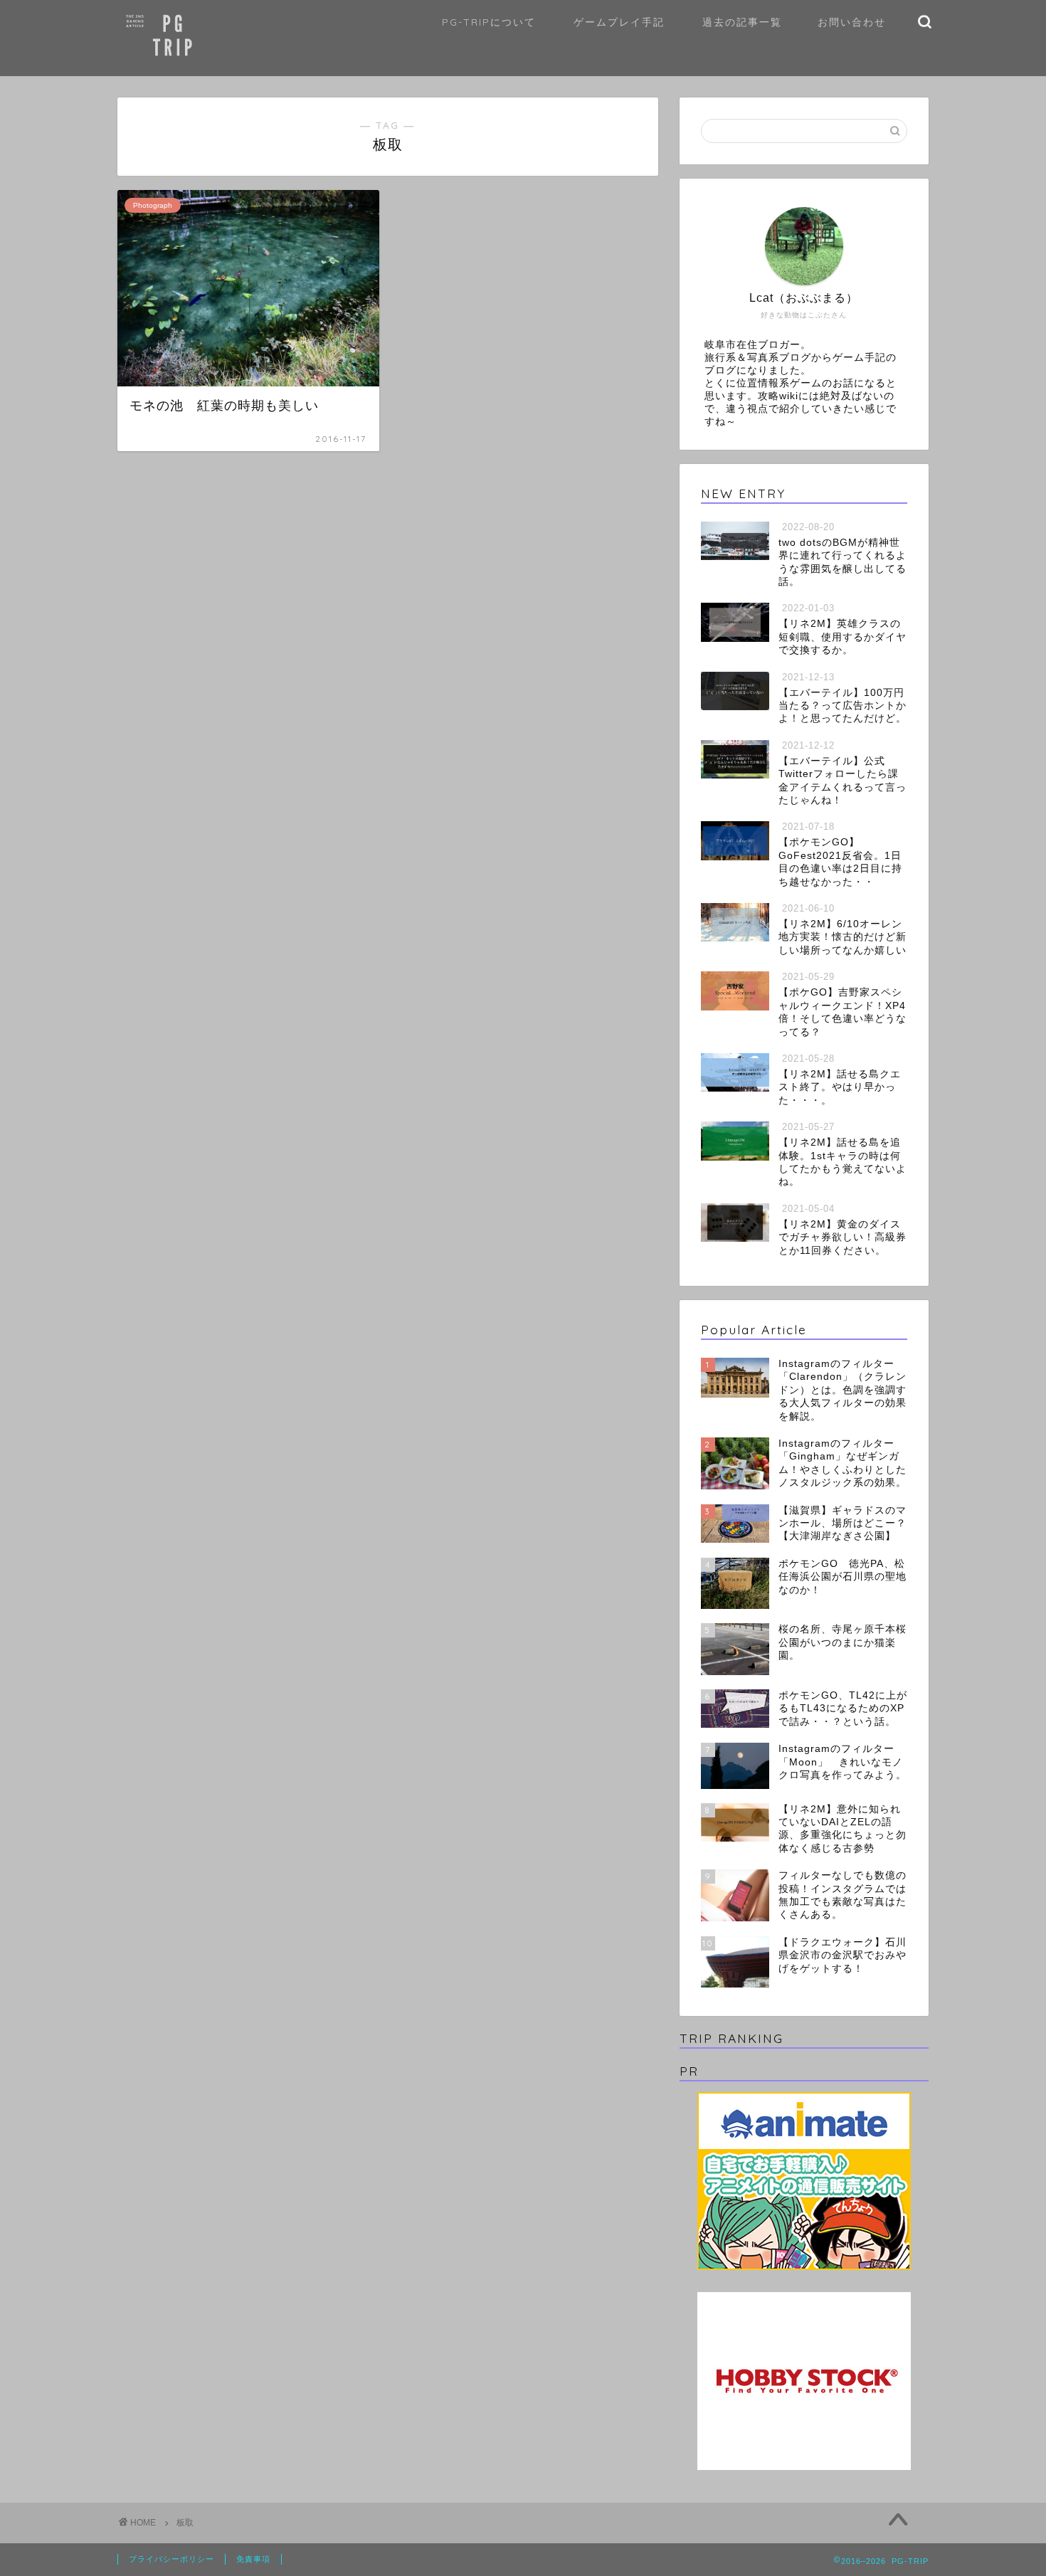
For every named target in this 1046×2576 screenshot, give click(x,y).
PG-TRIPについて (489, 22)
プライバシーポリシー (171, 2559)
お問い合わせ (852, 22)
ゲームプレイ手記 (619, 22)
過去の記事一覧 (742, 22)
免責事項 (253, 2559)
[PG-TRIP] (199, 67)
